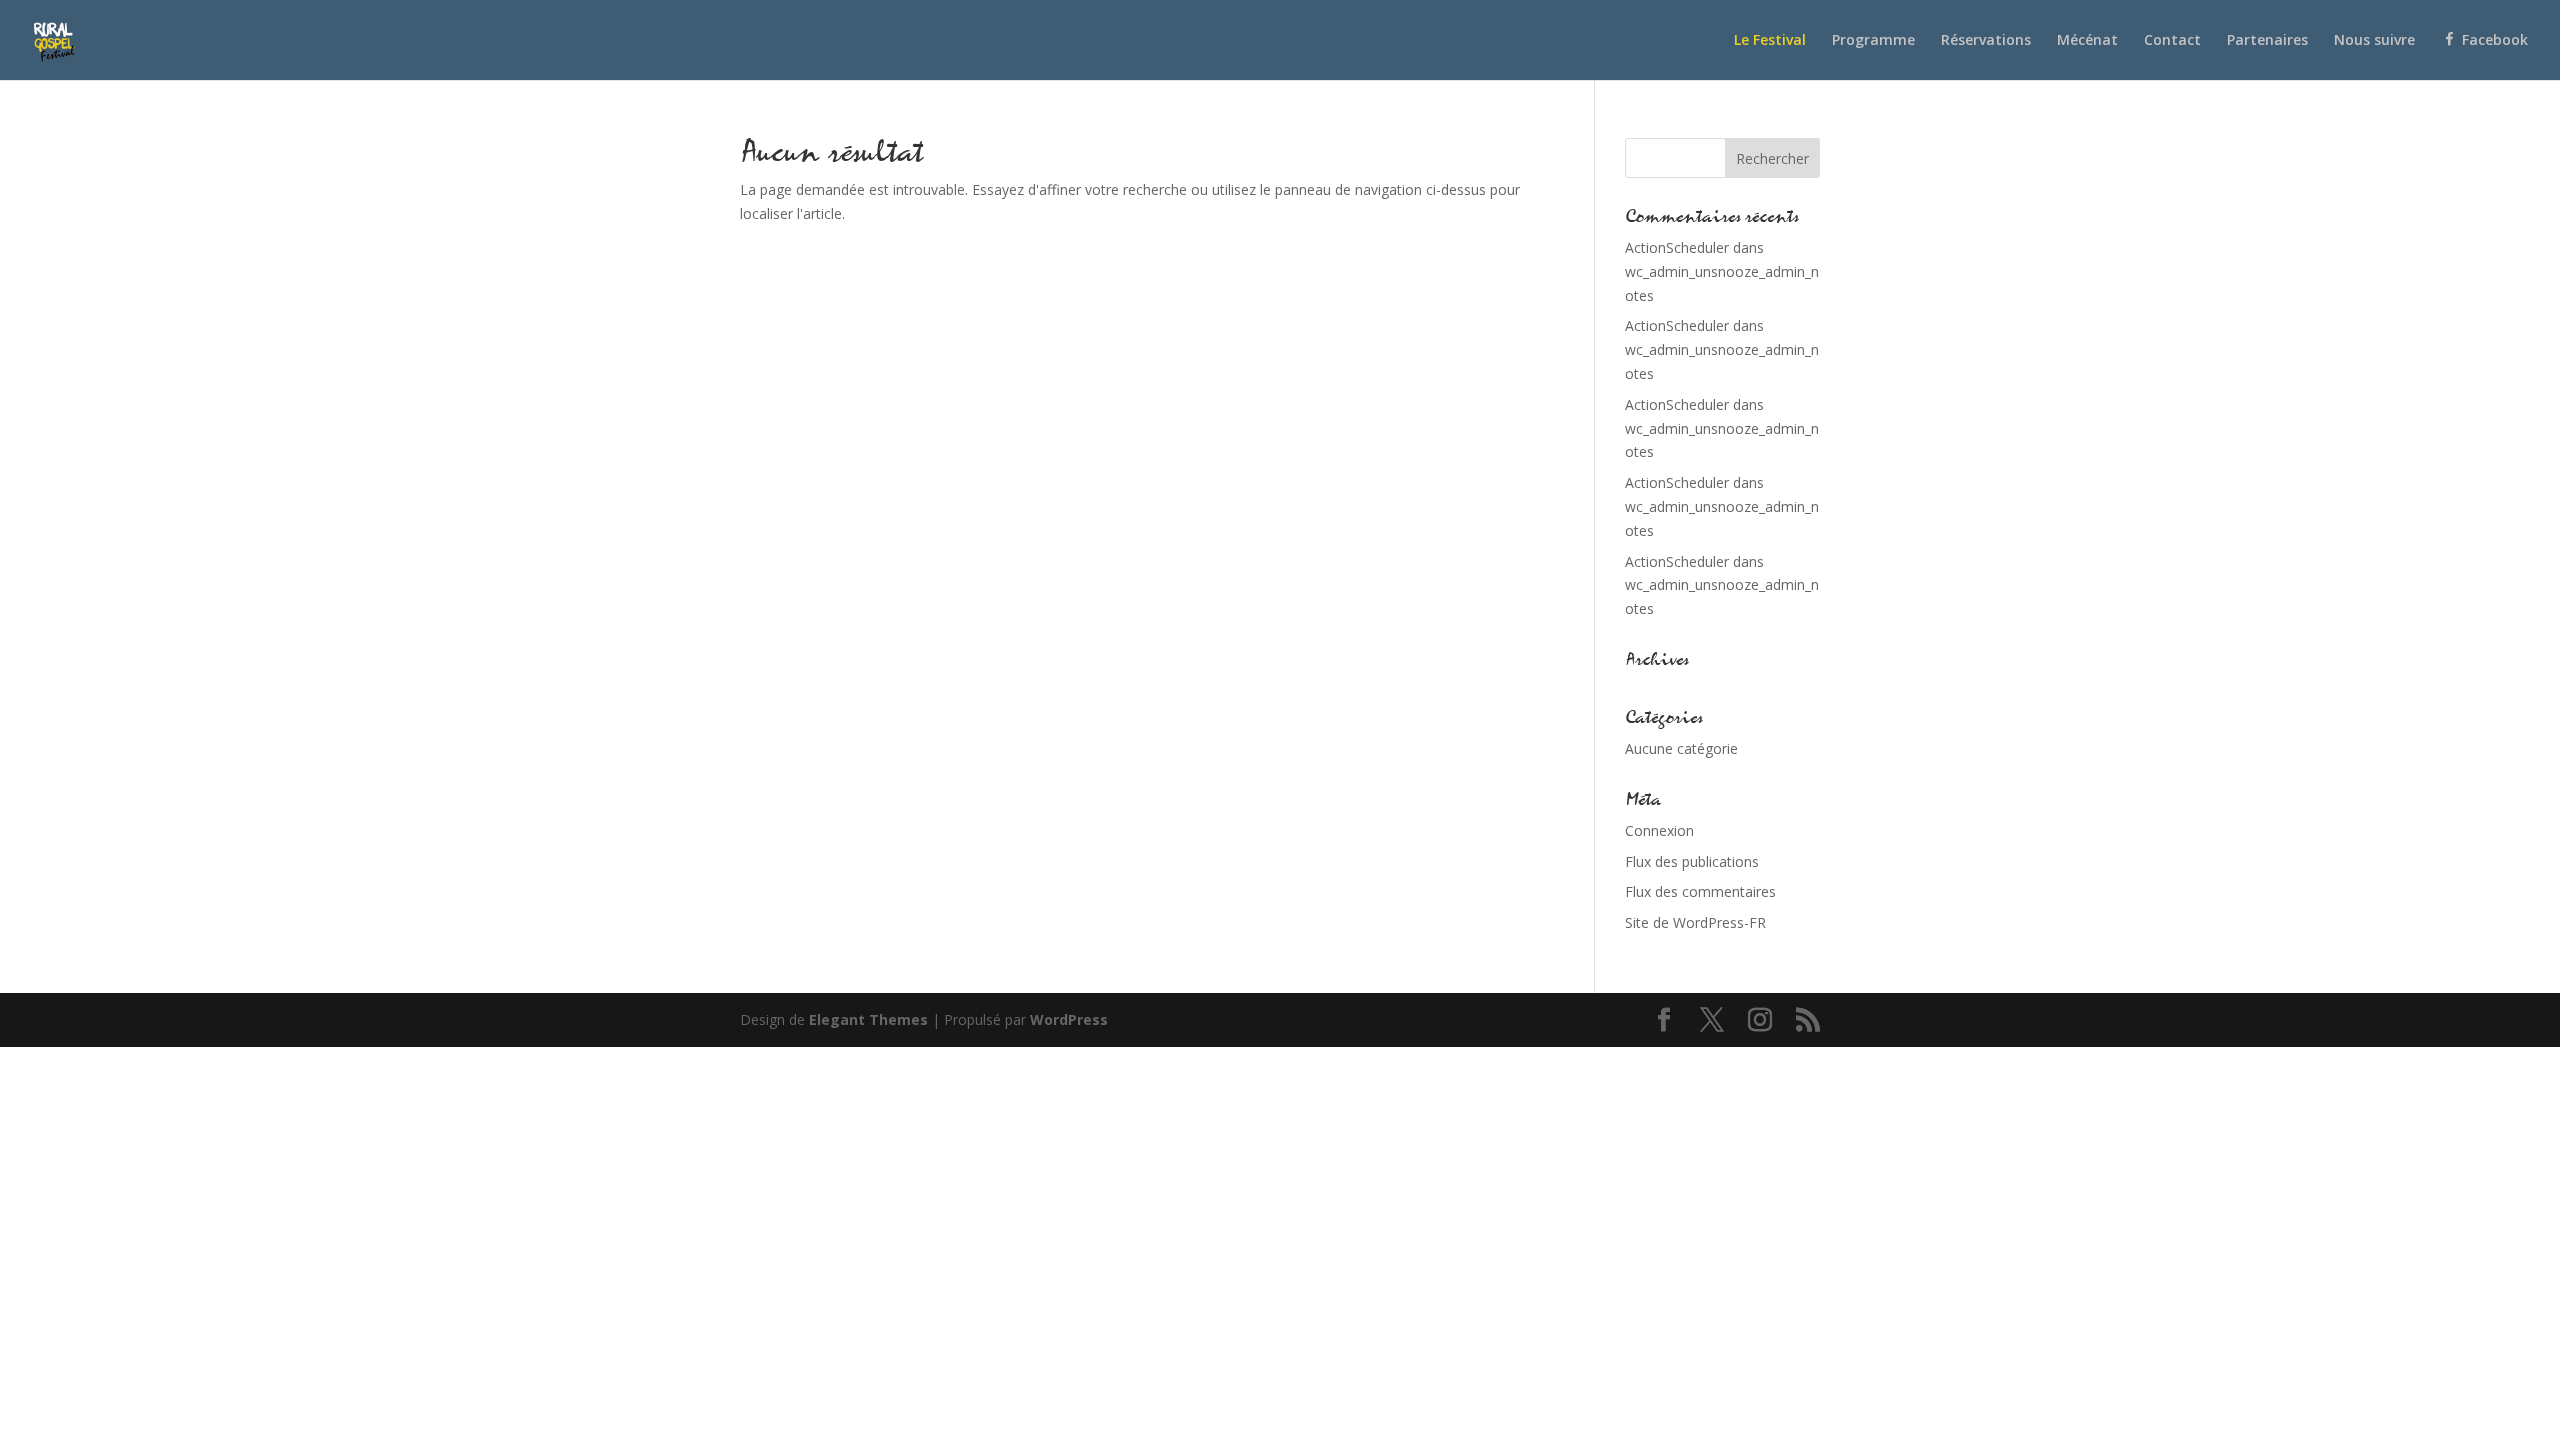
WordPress (1069, 1019)
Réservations (1986, 41)
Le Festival (1770, 41)
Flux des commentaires (1700, 891)
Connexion (1659, 830)
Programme (1873, 41)
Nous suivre (2374, 41)
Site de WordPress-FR (1695, 922)
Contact (2172, 41)
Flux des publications (1692, 861)
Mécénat (2087, 41)
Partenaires (2267, 41)
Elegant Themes (868, 1019)
